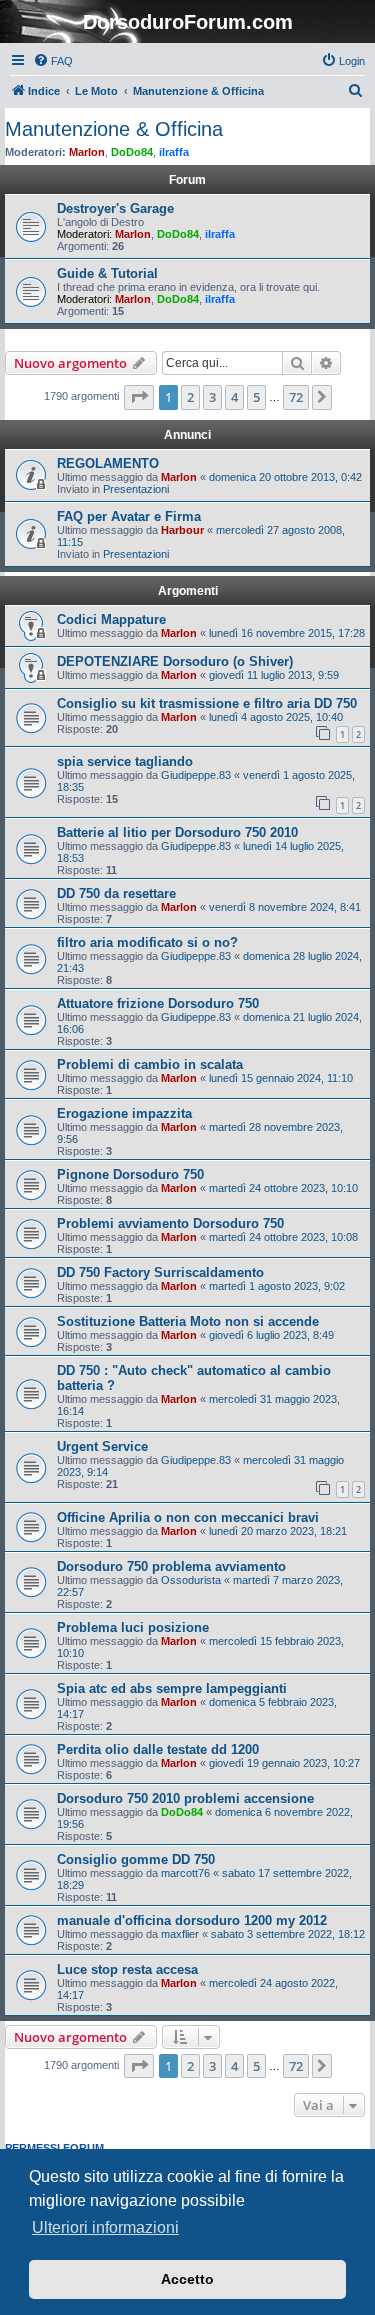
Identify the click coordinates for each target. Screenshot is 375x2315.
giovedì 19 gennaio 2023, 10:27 (284, 1763)
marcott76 (185, 1873)
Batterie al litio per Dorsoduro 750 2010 (177, 832)
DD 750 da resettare (116, 893)
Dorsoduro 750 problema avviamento (171, 1566)
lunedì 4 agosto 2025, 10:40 (276, 717)
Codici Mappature (111, 619)
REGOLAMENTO (108, 463)
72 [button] (296, 397)
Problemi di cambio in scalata (150, 1064)
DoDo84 (132, 152)
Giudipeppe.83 (196, 775)
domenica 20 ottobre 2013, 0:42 (285, 477)
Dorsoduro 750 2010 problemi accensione (185, 1798)
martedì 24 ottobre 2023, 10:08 (283, 1237)
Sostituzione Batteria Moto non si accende (188, 1321)
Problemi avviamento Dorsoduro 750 (170, 1223)
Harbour (182, 530)
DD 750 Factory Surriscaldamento (160, 1272)
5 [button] (256, 397)
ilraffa (174, 152)
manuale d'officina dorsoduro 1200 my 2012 (192, 1920)
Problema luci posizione (133, 1627)
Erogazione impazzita (124, 1113)
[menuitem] (53, 61)
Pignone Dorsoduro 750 (130, 1174)
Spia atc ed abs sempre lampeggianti (172, 1688)
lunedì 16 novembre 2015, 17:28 (287, 633)
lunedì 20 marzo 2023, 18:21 (278, 1531)
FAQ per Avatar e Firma (129, 516)
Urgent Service (102, 1446)
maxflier (180, 1934)
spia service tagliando (125, 761)
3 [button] (212, 397)
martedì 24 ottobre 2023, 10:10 (283, 1188)
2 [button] (190, 397)
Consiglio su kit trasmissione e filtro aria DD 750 (207, 703)
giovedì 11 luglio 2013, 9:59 (274, 675)
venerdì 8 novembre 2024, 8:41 (285, 907)
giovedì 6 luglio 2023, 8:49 (271, 1335)
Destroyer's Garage (115, 208)
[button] (139, 397)
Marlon (87, 152)
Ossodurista (191, 1580)
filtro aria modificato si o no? (147, 942)
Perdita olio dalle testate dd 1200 (158, 1749)
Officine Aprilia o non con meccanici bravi (188, 1517)
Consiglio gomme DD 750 (136, 1859)
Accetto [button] (187, 2279)
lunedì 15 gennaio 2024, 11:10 (281, 1078)
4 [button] (234, 397)
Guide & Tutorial (107, 273)
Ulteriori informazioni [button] (105, 2227)
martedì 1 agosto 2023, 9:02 (277, 1286)
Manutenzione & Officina (114, 129)
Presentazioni (136, 489)
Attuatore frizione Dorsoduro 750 (158, 1003)
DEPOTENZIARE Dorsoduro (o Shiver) (175, 661)
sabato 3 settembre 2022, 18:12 (288, 1934)
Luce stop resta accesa (127, 1969)
